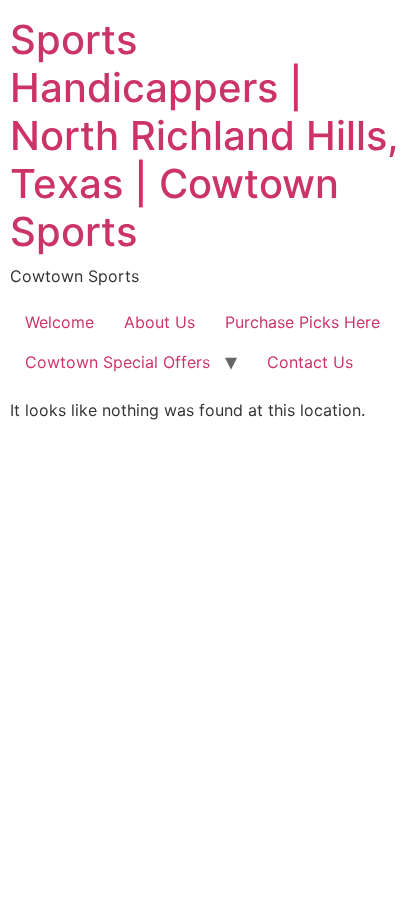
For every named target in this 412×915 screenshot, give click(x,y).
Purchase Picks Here (302, 322)
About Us (159, 322)
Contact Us (310, 362)
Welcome (59, 322)
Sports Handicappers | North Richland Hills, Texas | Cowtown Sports (204, 135)
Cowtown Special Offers (117, 362)
